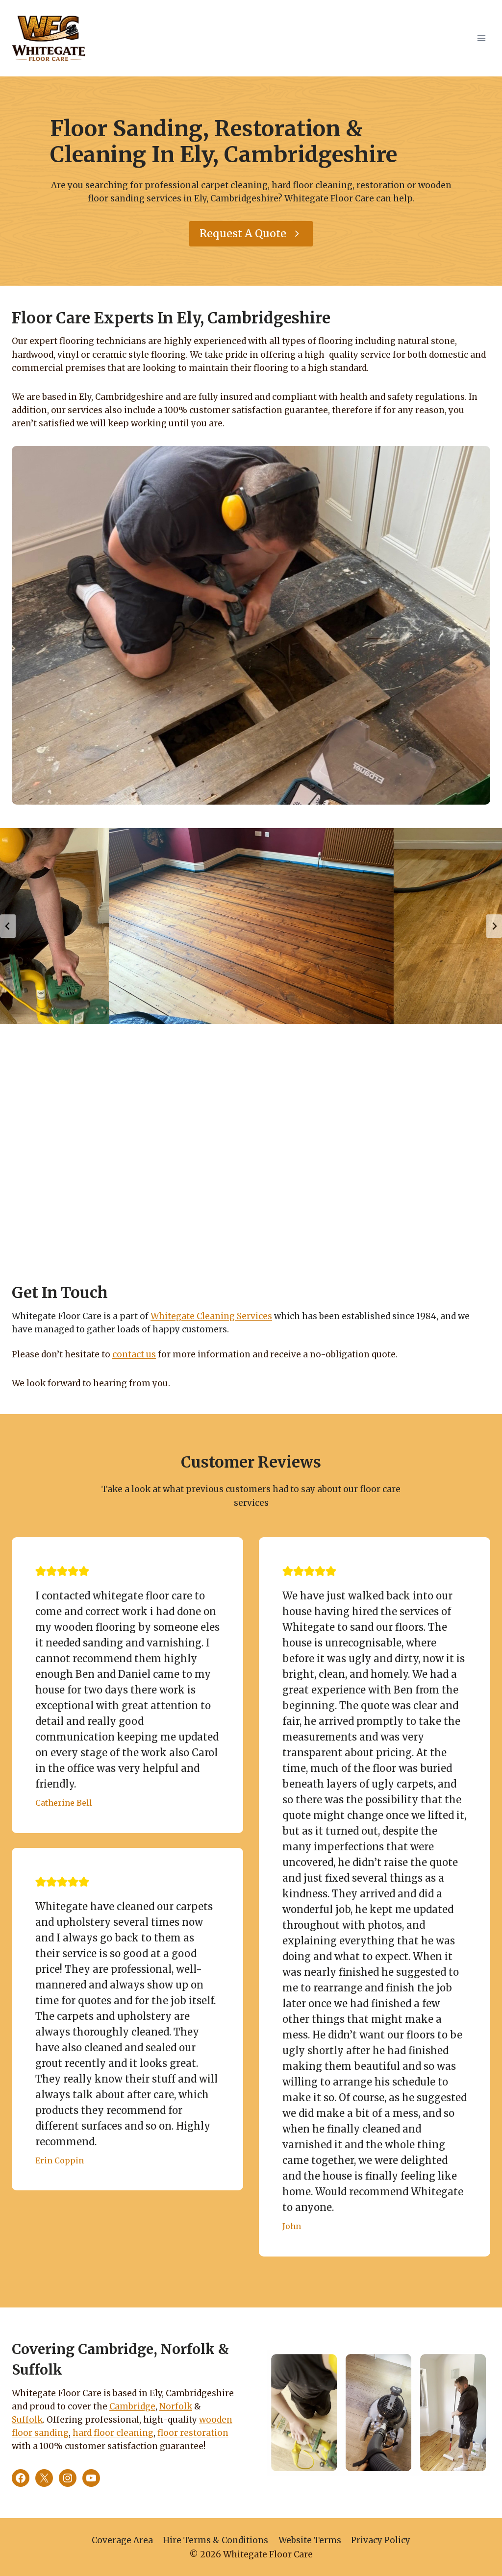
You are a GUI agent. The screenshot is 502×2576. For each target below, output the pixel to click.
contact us (134, 1354)
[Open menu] (481, 38)
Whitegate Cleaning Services (211, 1316)
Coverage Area (122, 2540)
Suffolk (27, 2420)
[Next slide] (494, 926)
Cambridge (132, 2406)
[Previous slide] (8, 926)
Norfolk (176, 2406)
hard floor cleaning (113, 2433)
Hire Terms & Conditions (215, 2540)
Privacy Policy (381, 2540)
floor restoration (193, 2433)
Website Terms (310, 2540)
